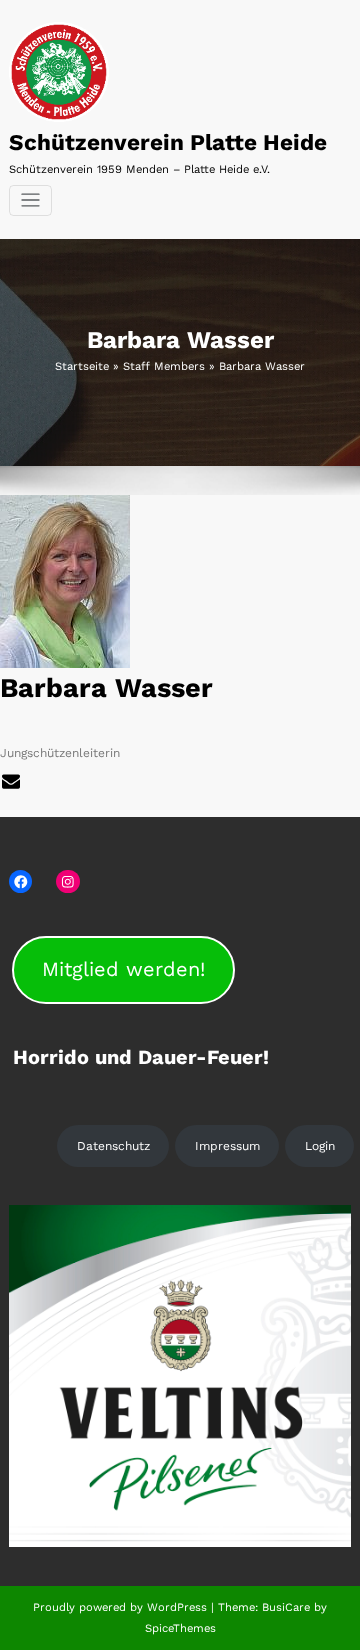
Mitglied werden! (123, 969)
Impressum (227, 1146)
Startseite (82, 366)
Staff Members (164, 366)
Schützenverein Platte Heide (168, 142)
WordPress (177, 1607)
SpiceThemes (180, 1628)
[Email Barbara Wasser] (13, 780)
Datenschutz (113, 1146)
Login (320, 1146)
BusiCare (288, 1607)
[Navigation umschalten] (30, 200)
